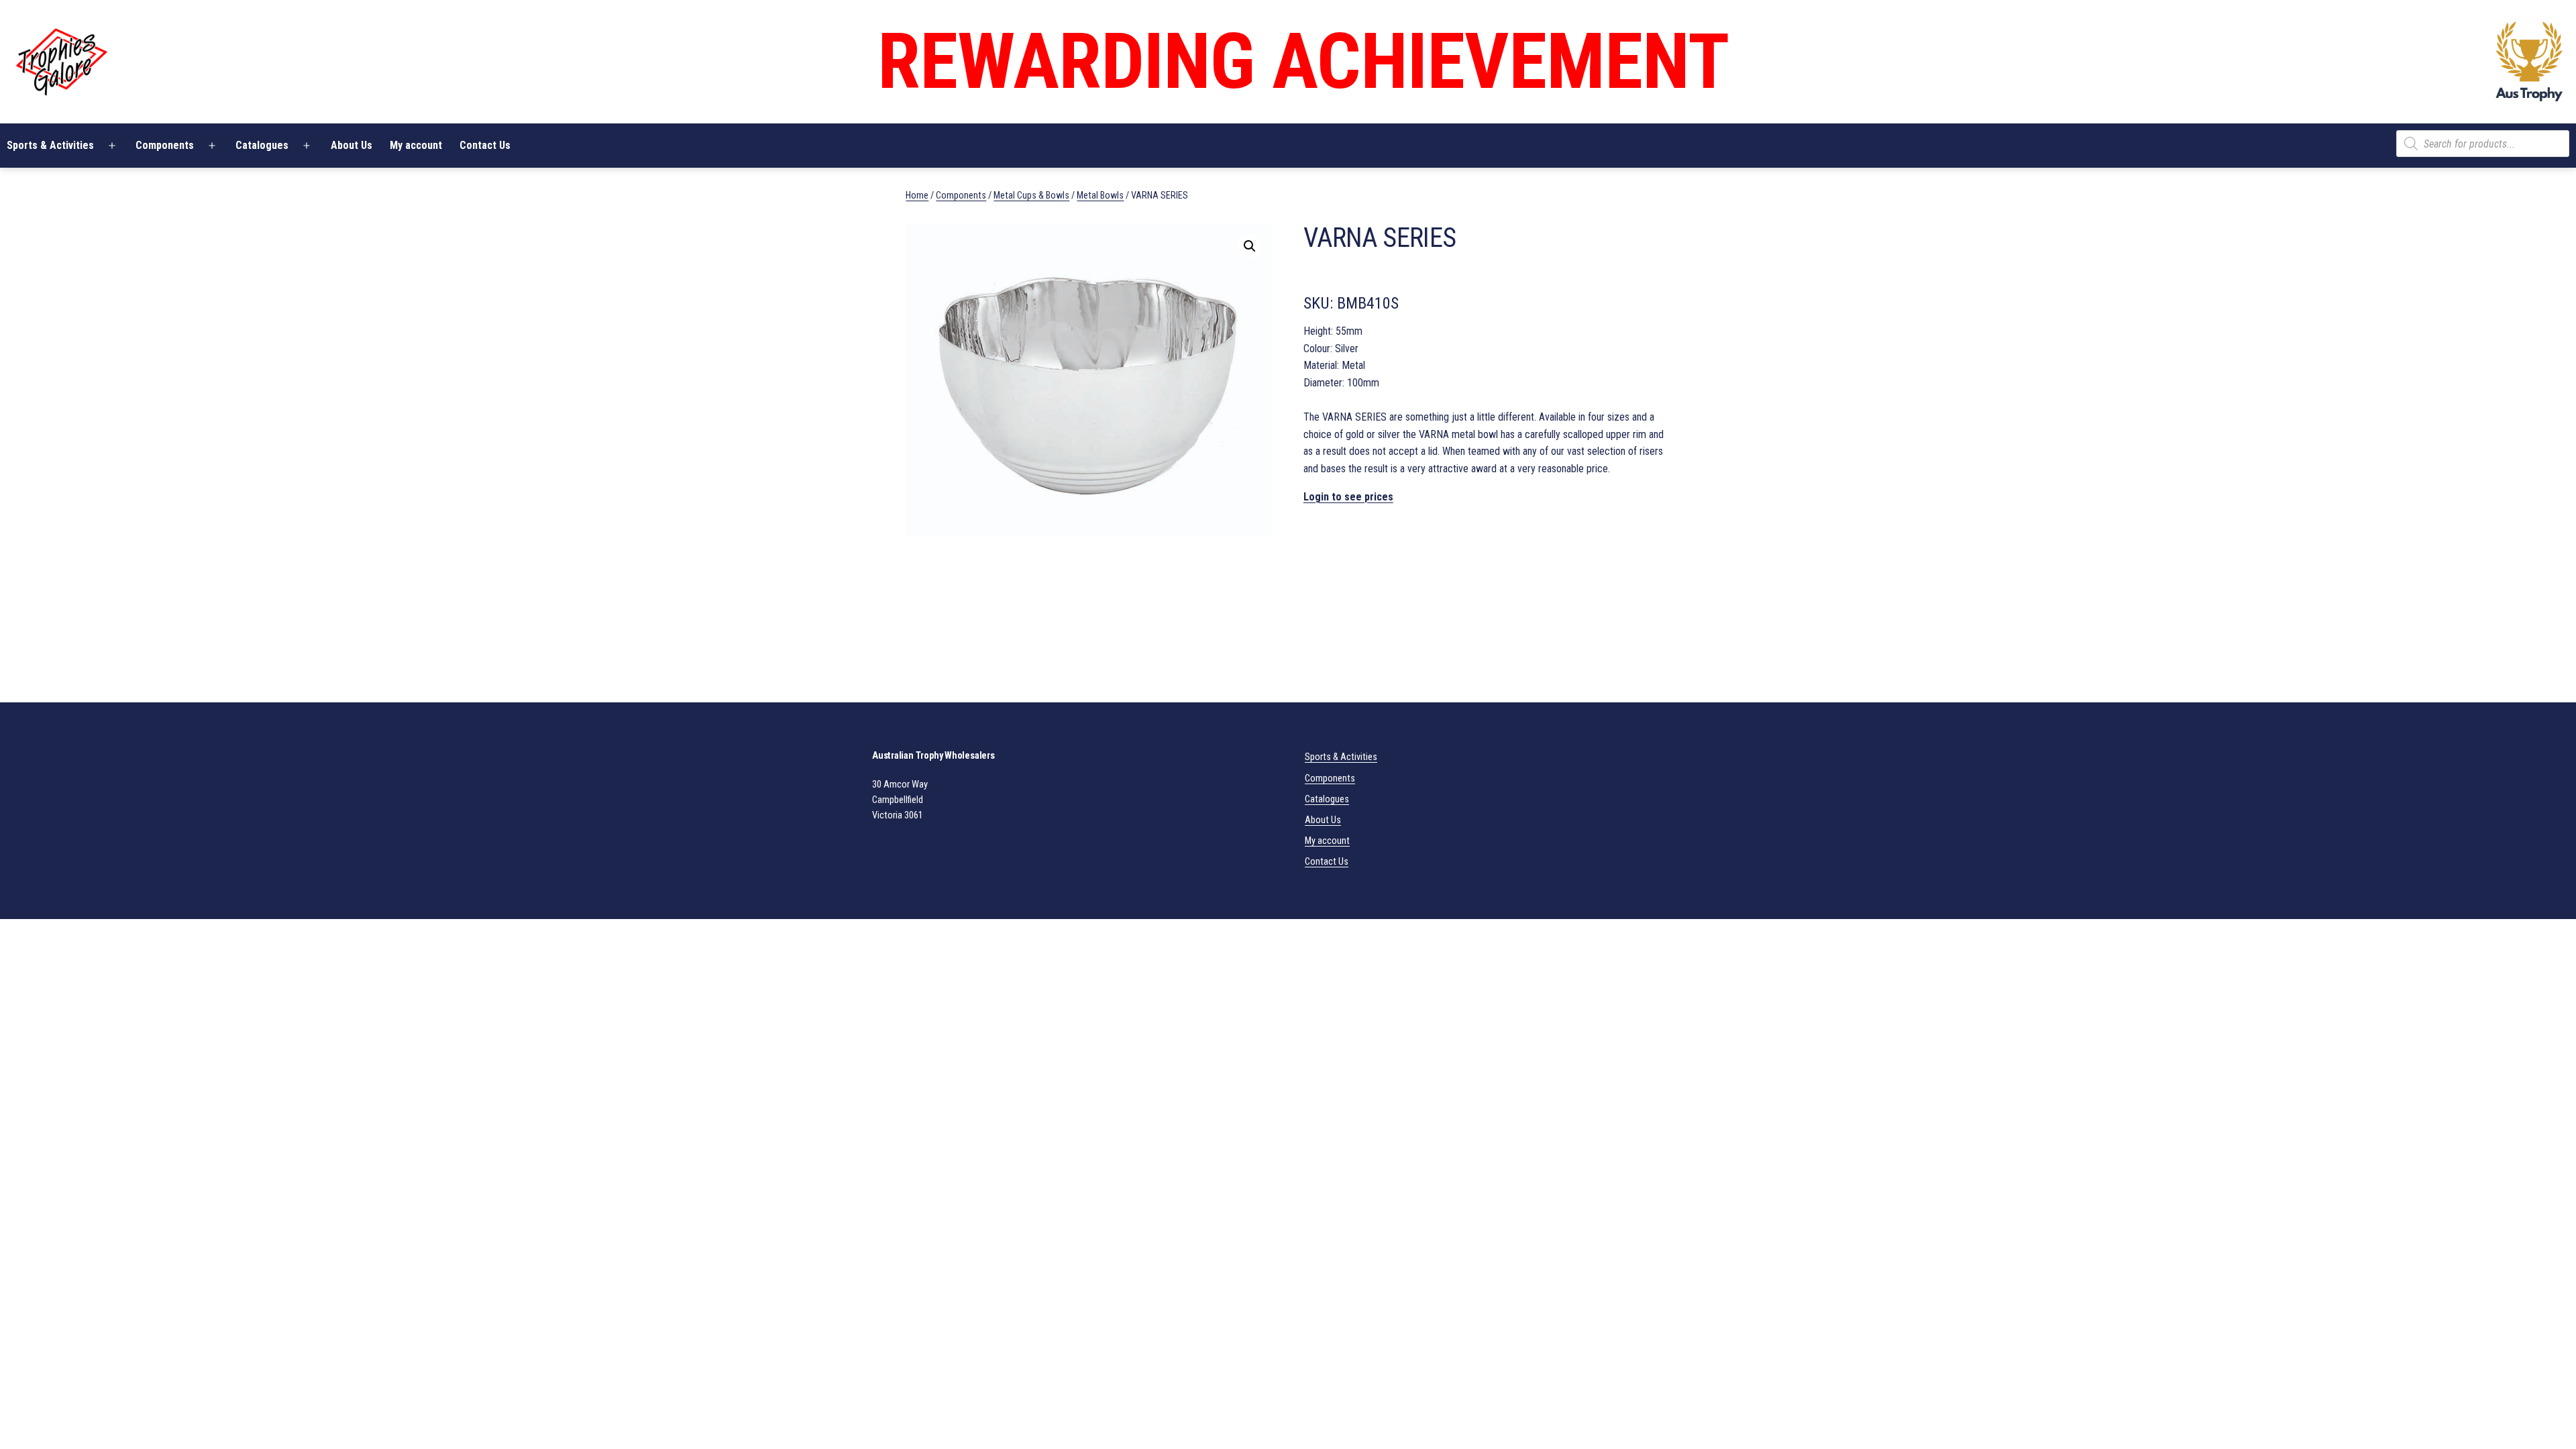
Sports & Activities (1341, 757)
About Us (352, 145)
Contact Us (485, 145)
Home (917, 195)
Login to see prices (1348, 497)
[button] (1250, 246)
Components (165, 145)
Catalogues (262, 145)
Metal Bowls (1100, 195)
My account (416, 145)
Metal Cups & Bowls (1031, 195)
